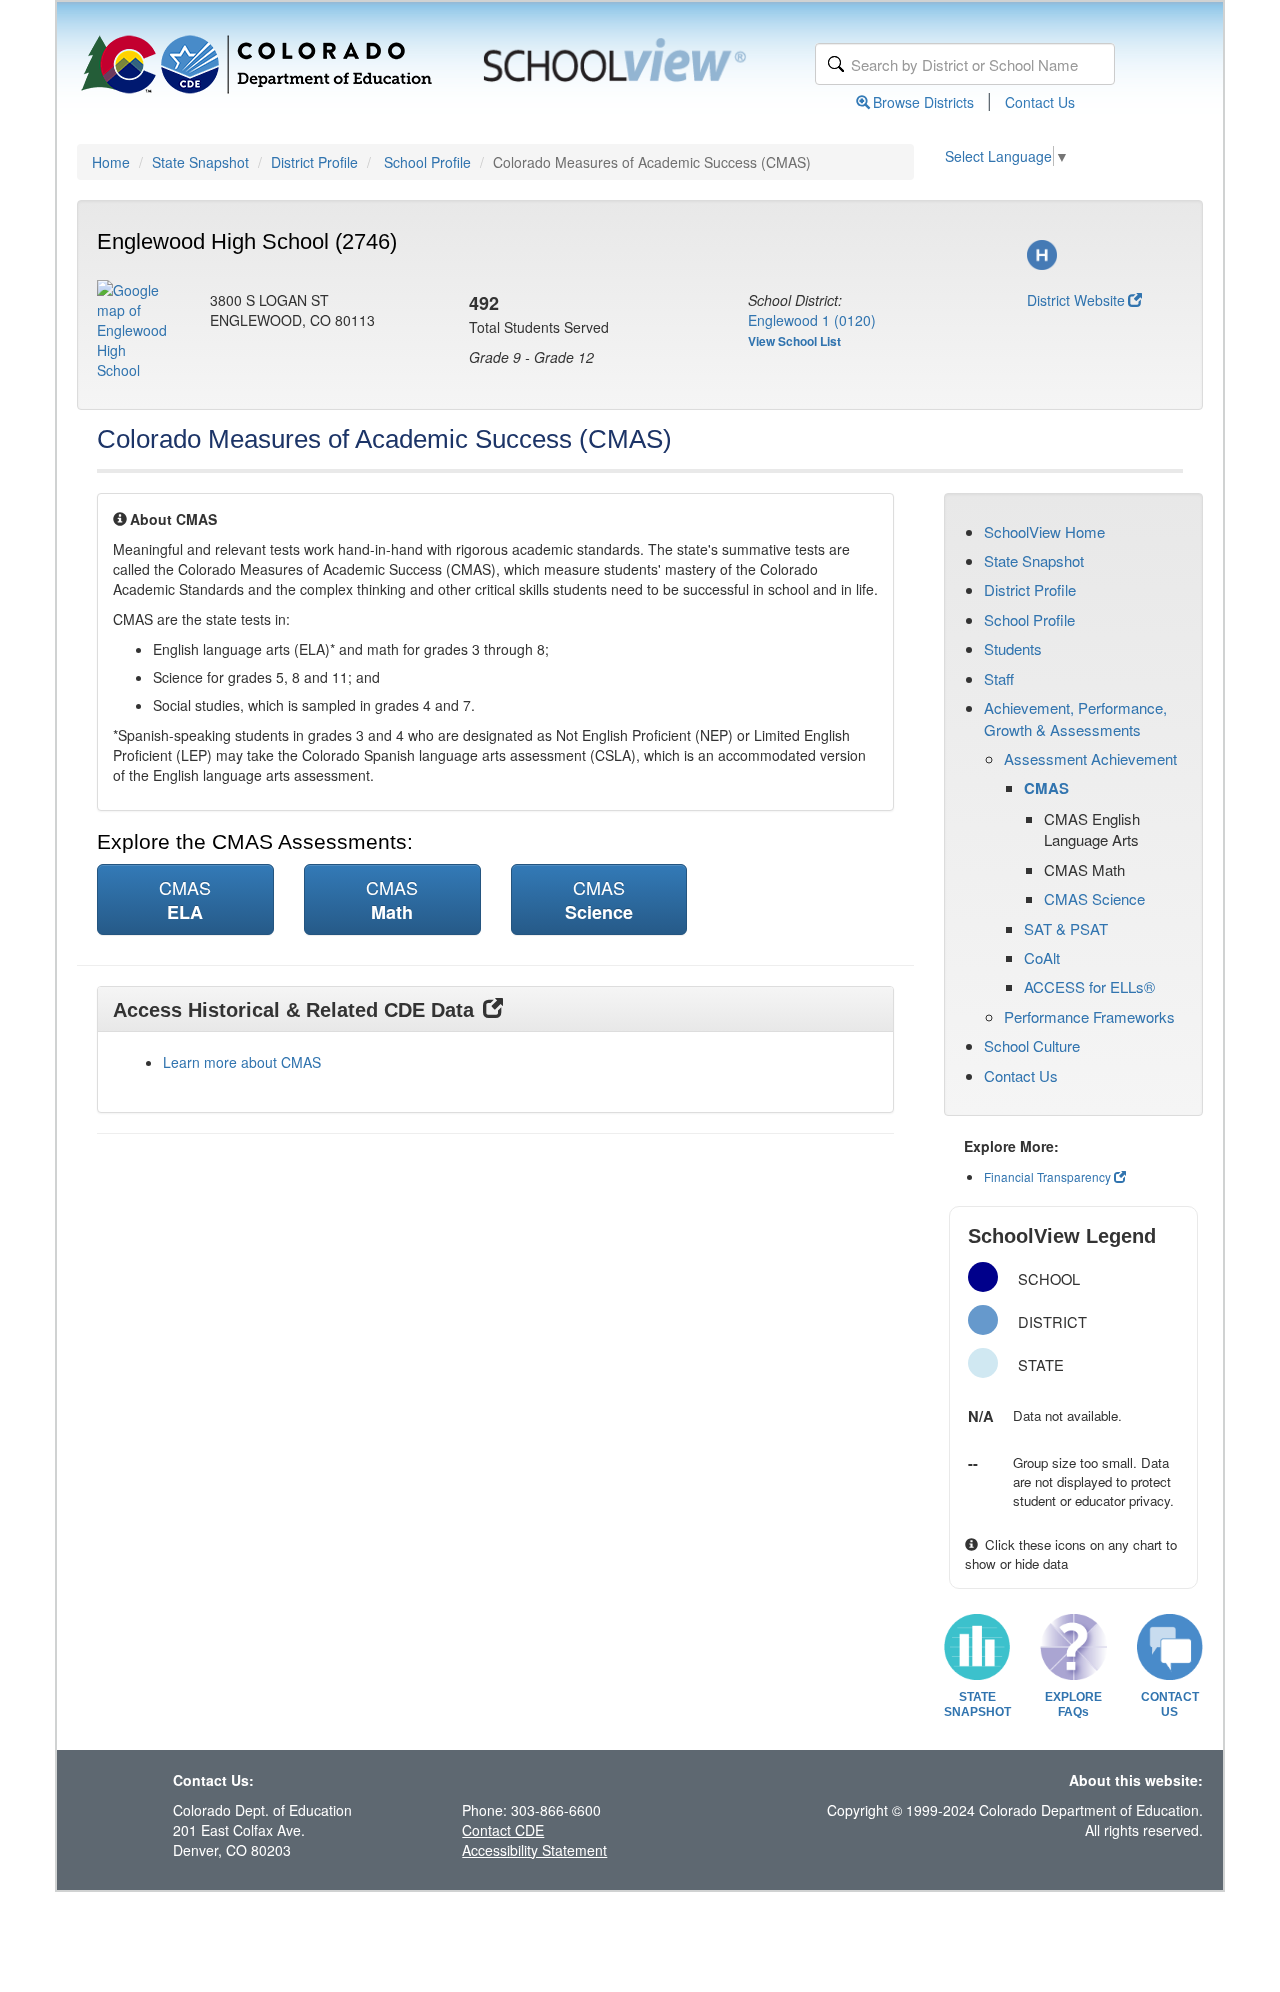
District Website (1076, 300)
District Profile (314, 162)
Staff (999, 678)
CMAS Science (1094, 898)
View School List (794, 341)
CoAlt (1042, 957)
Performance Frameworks (1089, 1016)
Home (111, 162)
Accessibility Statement (534, 1850)
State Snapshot (200, 162)
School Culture (1032, 1045)
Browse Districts (923, 102)
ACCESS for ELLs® (1089, 986)
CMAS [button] (185, 899)
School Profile (427, 162)
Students (1013, 648)
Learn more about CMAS (242, 1062)
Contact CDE (503, 1830)
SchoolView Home (1044, 531)
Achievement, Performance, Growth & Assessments (1075, 718)
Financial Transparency (1047, 1176)
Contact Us (1040, 102)
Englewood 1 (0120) (812, 320)
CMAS (1046, 788)
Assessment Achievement (1090, 758)
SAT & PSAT (1066, 928)
